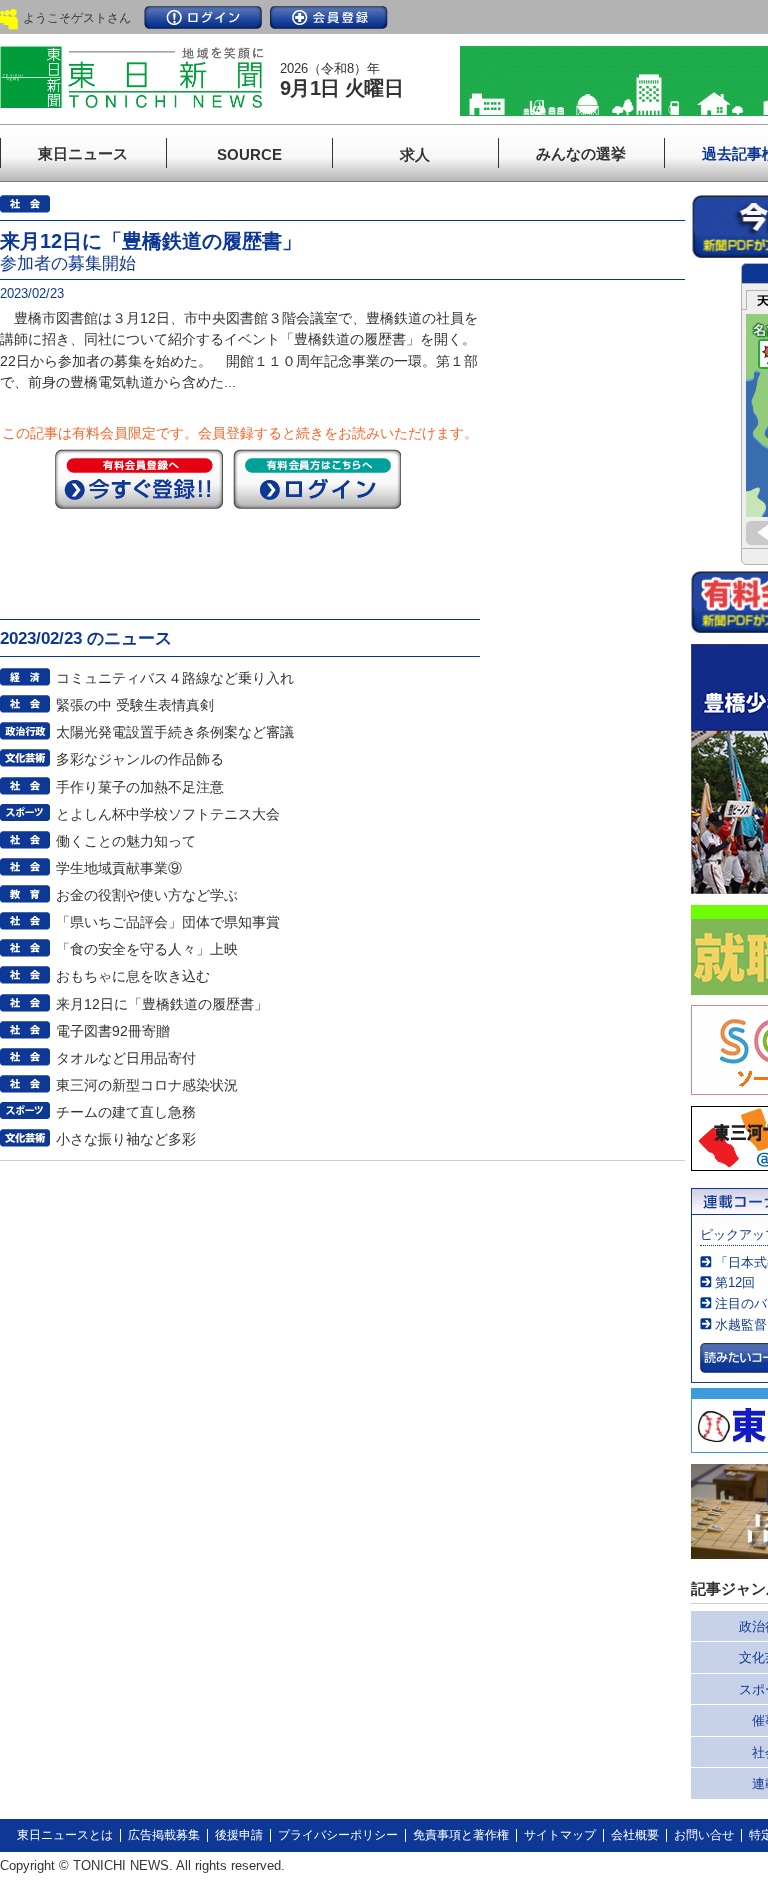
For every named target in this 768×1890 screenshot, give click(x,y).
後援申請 (239, 1835)
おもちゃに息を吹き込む (133, 976)
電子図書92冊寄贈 (113, 1031)
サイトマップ (560, 1835)
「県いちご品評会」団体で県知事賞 (168, 922)
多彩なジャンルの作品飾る (140, 759)
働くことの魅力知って (126, 841)
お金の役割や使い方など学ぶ (147, 895)
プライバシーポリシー (338, 1835)
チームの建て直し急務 (126, 1112)
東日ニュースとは (65, 1835)
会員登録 (329, 17)
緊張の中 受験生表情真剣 (135, 705)
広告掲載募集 (164, 1835)
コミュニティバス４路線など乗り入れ (175, 678)
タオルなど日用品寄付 (126, 1058)
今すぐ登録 (139, 479)
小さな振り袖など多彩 (126, 1139)
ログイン (203, 17)
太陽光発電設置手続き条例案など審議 (175, 732)
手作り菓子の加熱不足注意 (140, 787)
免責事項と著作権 (461, 1835)
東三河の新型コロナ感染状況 (147, 1085)
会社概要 (635, 1835)
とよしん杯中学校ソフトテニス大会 (168, 814)
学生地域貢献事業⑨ (119, 868)
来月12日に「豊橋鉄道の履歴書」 (162, 1004)
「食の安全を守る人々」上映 (147, 949)
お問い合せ (704, 1835)
